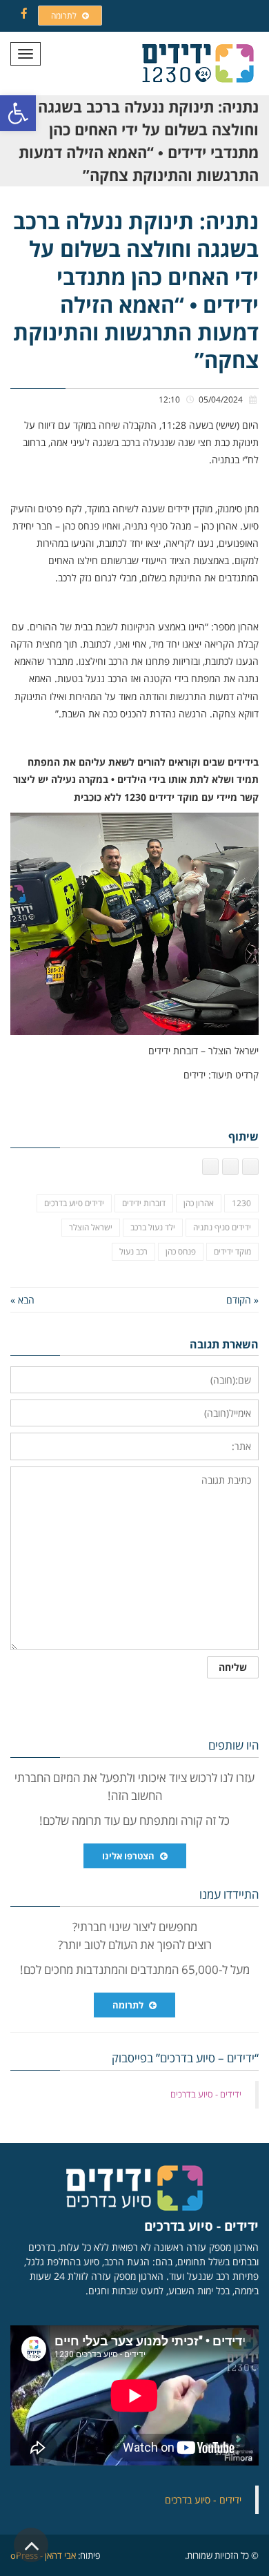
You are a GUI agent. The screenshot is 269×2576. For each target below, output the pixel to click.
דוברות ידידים (144, 1203)
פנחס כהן (181, 1251)
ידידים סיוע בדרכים (74, 1203)
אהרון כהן (199, 1203)
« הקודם (242, 1300)
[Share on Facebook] (250, 1167)
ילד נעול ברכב (153, 1227)
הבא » (22, 1300)
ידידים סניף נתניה (222, 1227)
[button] (18, 113)
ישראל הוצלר (91, 1227)
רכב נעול (133, 1251)
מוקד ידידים (232, 1251)
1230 (241, 1203)
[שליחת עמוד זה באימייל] (210, 1167)
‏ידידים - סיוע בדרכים (206, 2094)
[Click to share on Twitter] (230, 1167)
